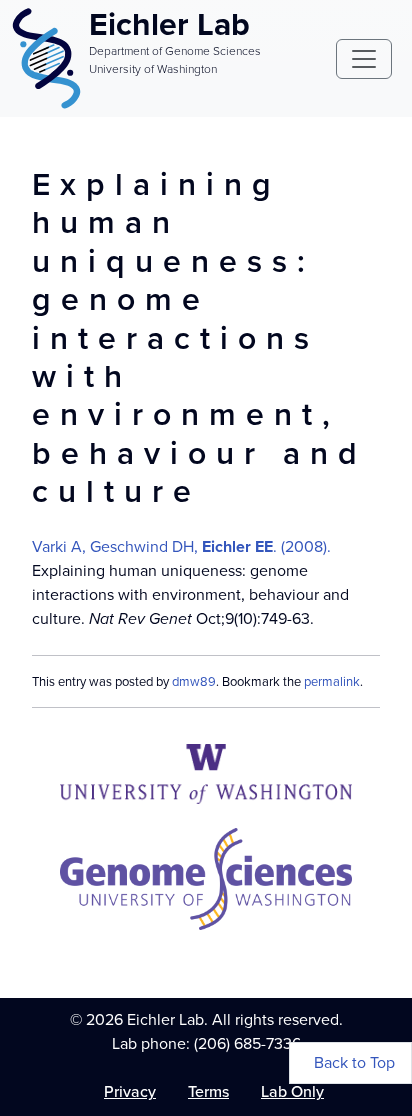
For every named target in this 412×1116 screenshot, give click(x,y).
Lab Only (292, 1091)
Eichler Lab (169, 24)
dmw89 (194, 681)
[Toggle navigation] (364, 59)
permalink (332, 681)
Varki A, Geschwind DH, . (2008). (181, 546)
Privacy (130, 1091)
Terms (208, 1091)
